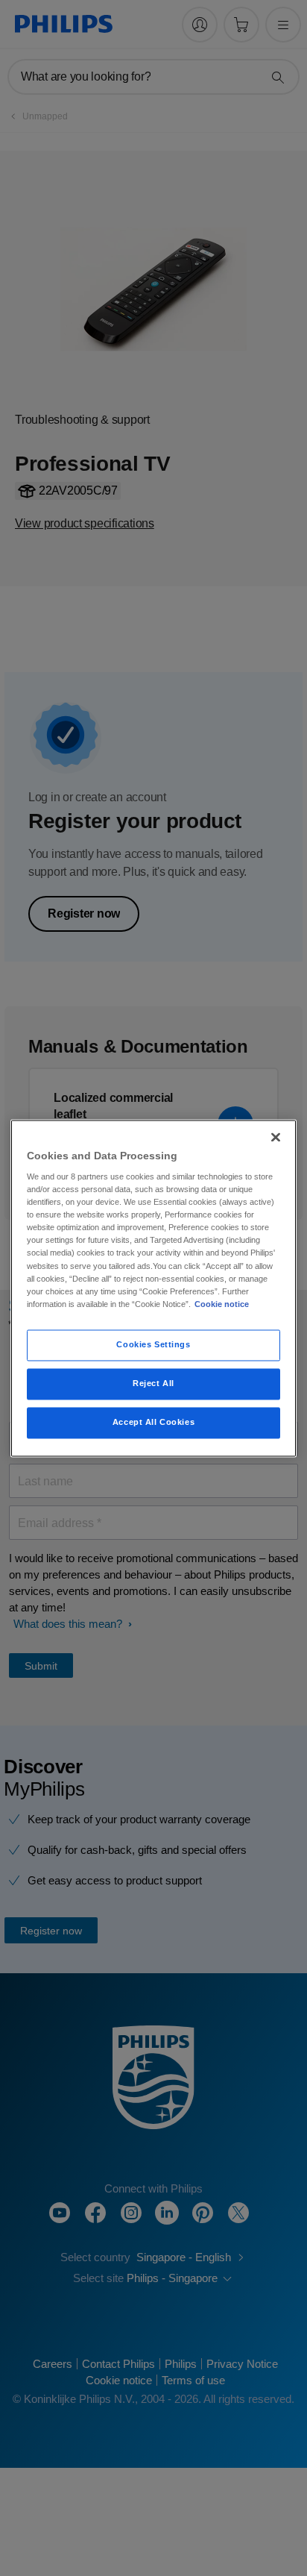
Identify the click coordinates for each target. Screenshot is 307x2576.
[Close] (276, 1137)
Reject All (153, 1383)
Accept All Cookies (153, 1422)
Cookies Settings (153, 1344)
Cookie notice (222, 1304)
